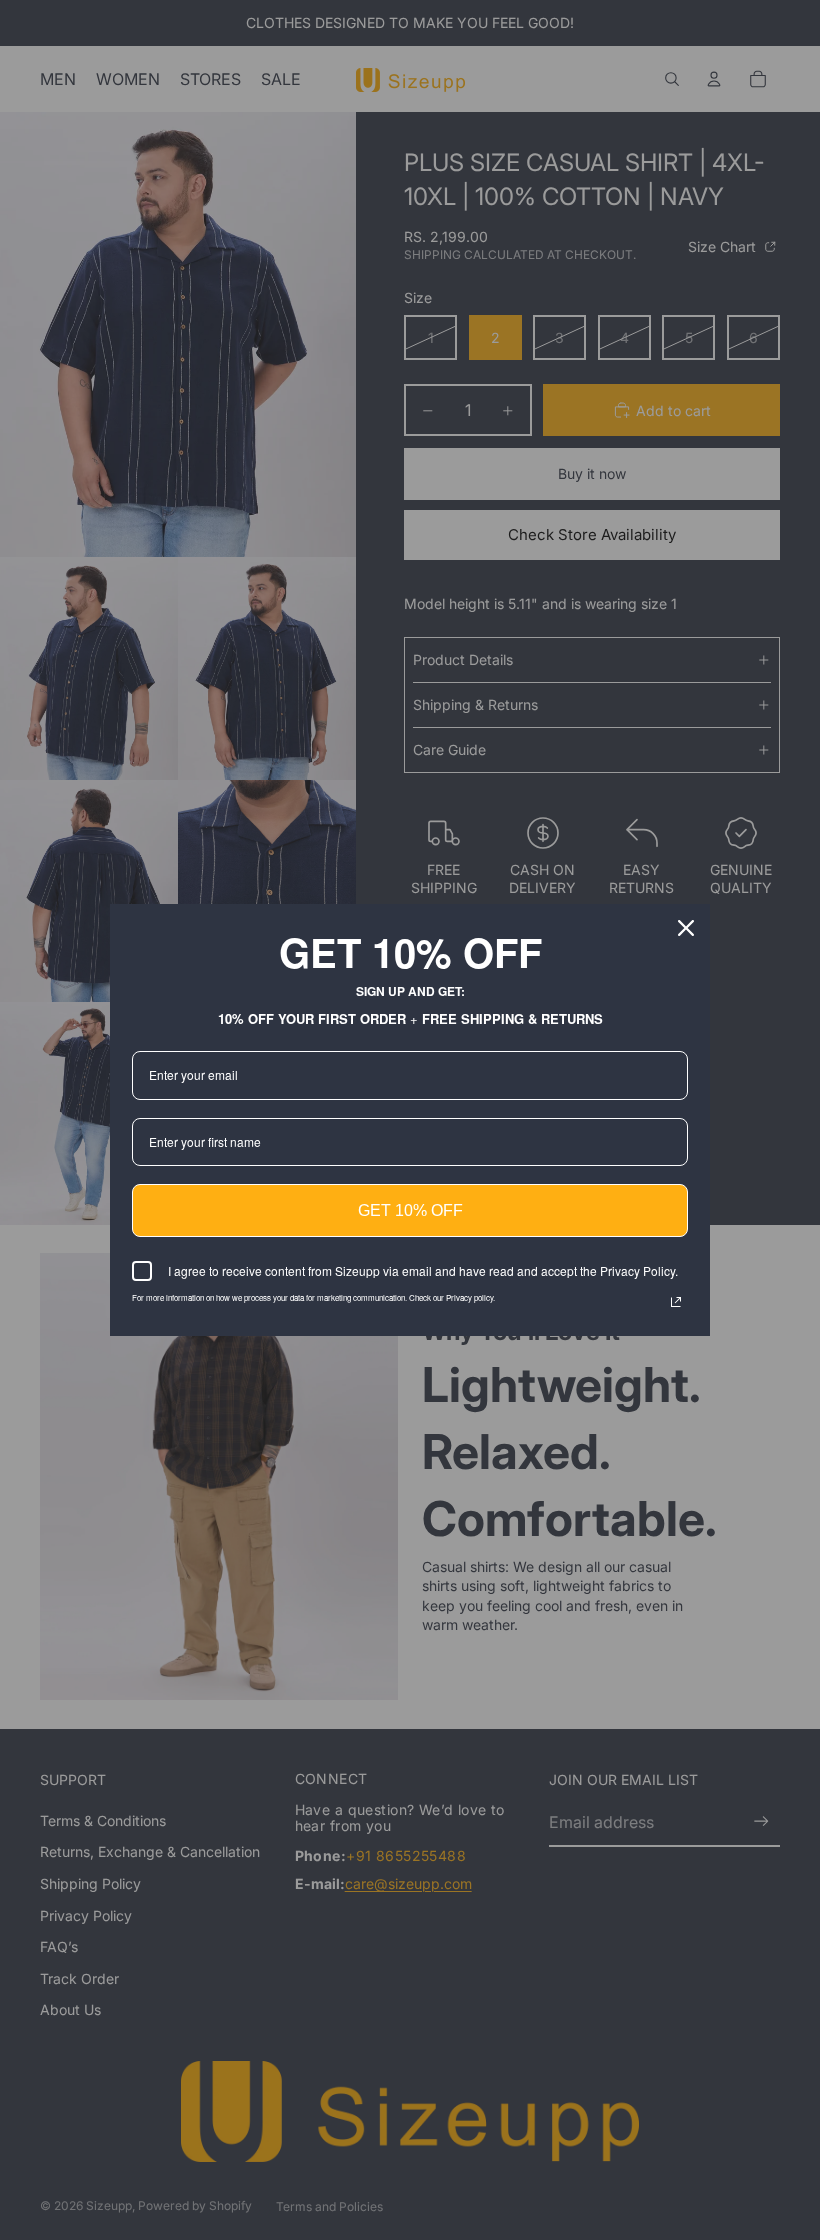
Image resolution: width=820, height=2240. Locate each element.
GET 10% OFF (410, 1210)
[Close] (686, 928)
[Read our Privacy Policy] (676, 1302)
